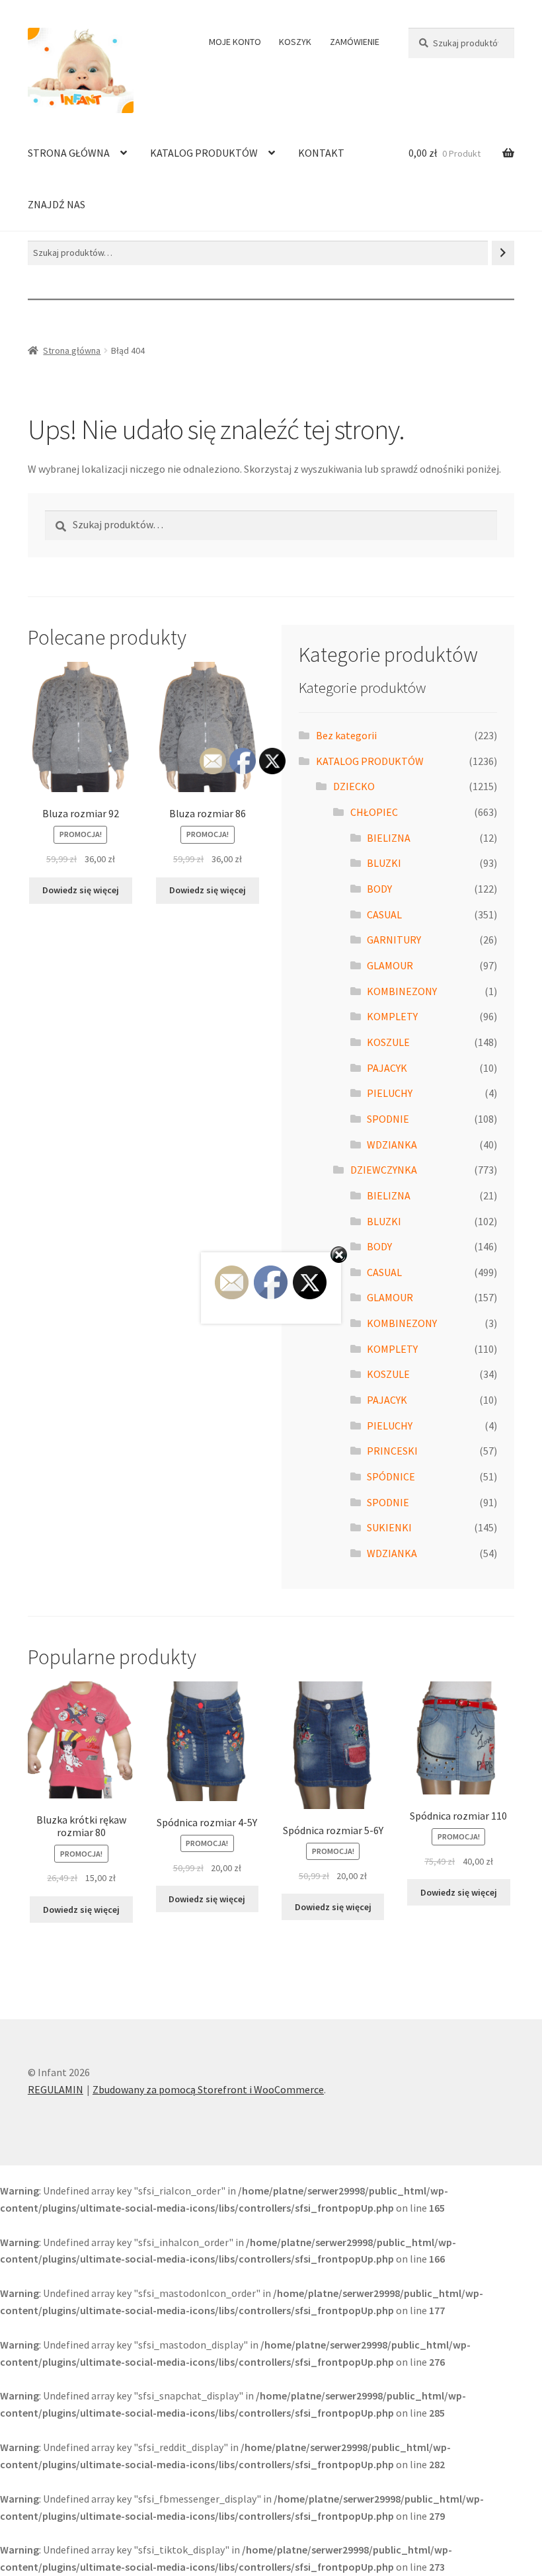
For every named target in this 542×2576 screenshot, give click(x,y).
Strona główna (72, 350)
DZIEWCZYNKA (384, 1170)
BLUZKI (384, 863)
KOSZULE (388, 1042)
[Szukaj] (503, 253)
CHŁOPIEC (374, 812)
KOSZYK (295, 42)
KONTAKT (321, 153)
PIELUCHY (390, 1093)
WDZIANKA (392, 1145)
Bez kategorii (346, 735)
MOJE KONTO (235, 42)
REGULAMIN (56, 2089)
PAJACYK (387, 1068)
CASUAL (384, 914)
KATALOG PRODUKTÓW (204, 153)
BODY (379, 889)
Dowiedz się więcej (81, 890)
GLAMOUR (390, 965)
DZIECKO (354, 786)
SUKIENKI (389, 1527)
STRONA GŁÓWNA (69, 153)
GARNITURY (394, 940)
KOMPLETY (392, 1016)
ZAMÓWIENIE (355, 42)
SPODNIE (388, 1119)
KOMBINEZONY (402, 991)
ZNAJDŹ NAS (57, 204)
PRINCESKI (392, 1451)
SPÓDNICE (391, 1476)
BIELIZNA (389, 838)
